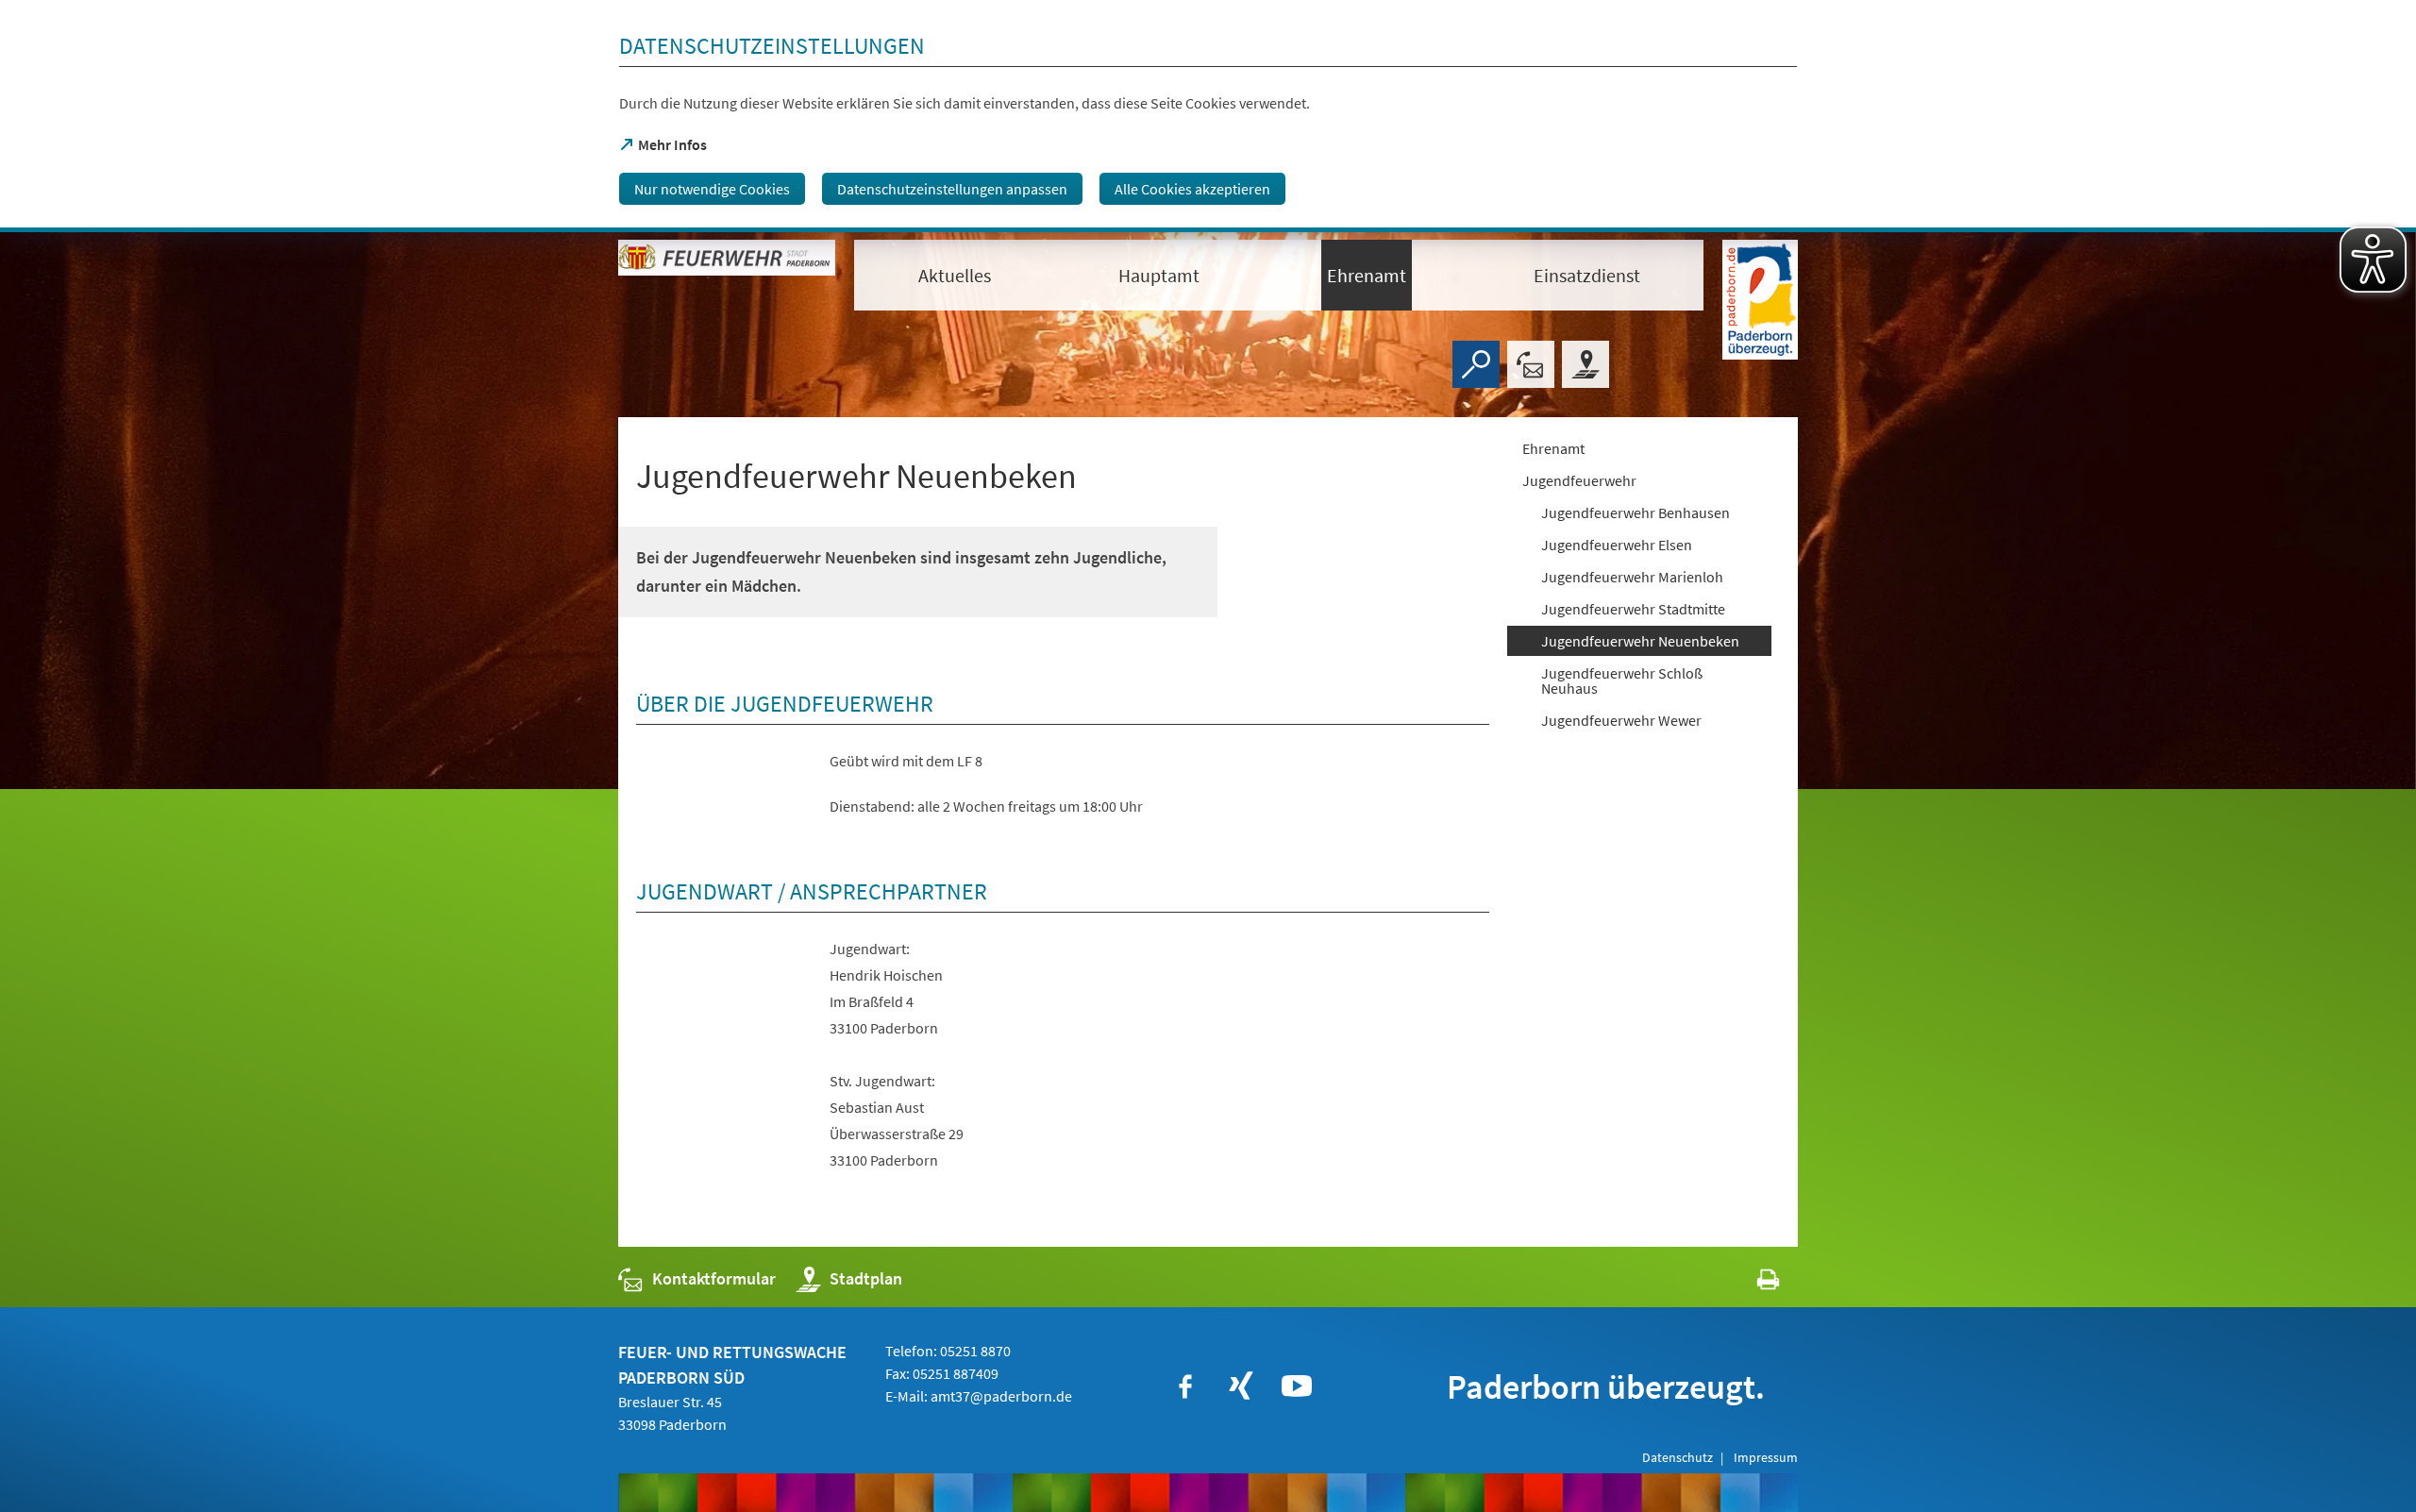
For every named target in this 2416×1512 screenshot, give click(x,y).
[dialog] (1208, 116)
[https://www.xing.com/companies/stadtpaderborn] (1241, 1386)
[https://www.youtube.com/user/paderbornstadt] (1297, 1386)
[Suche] (1476, 364)
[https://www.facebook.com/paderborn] (1185, 1386)
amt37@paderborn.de (1001, 1396)
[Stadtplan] (1585, 364)
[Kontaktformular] (1531, 364)
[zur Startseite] (727, 274)
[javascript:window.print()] (1751, 1283)
